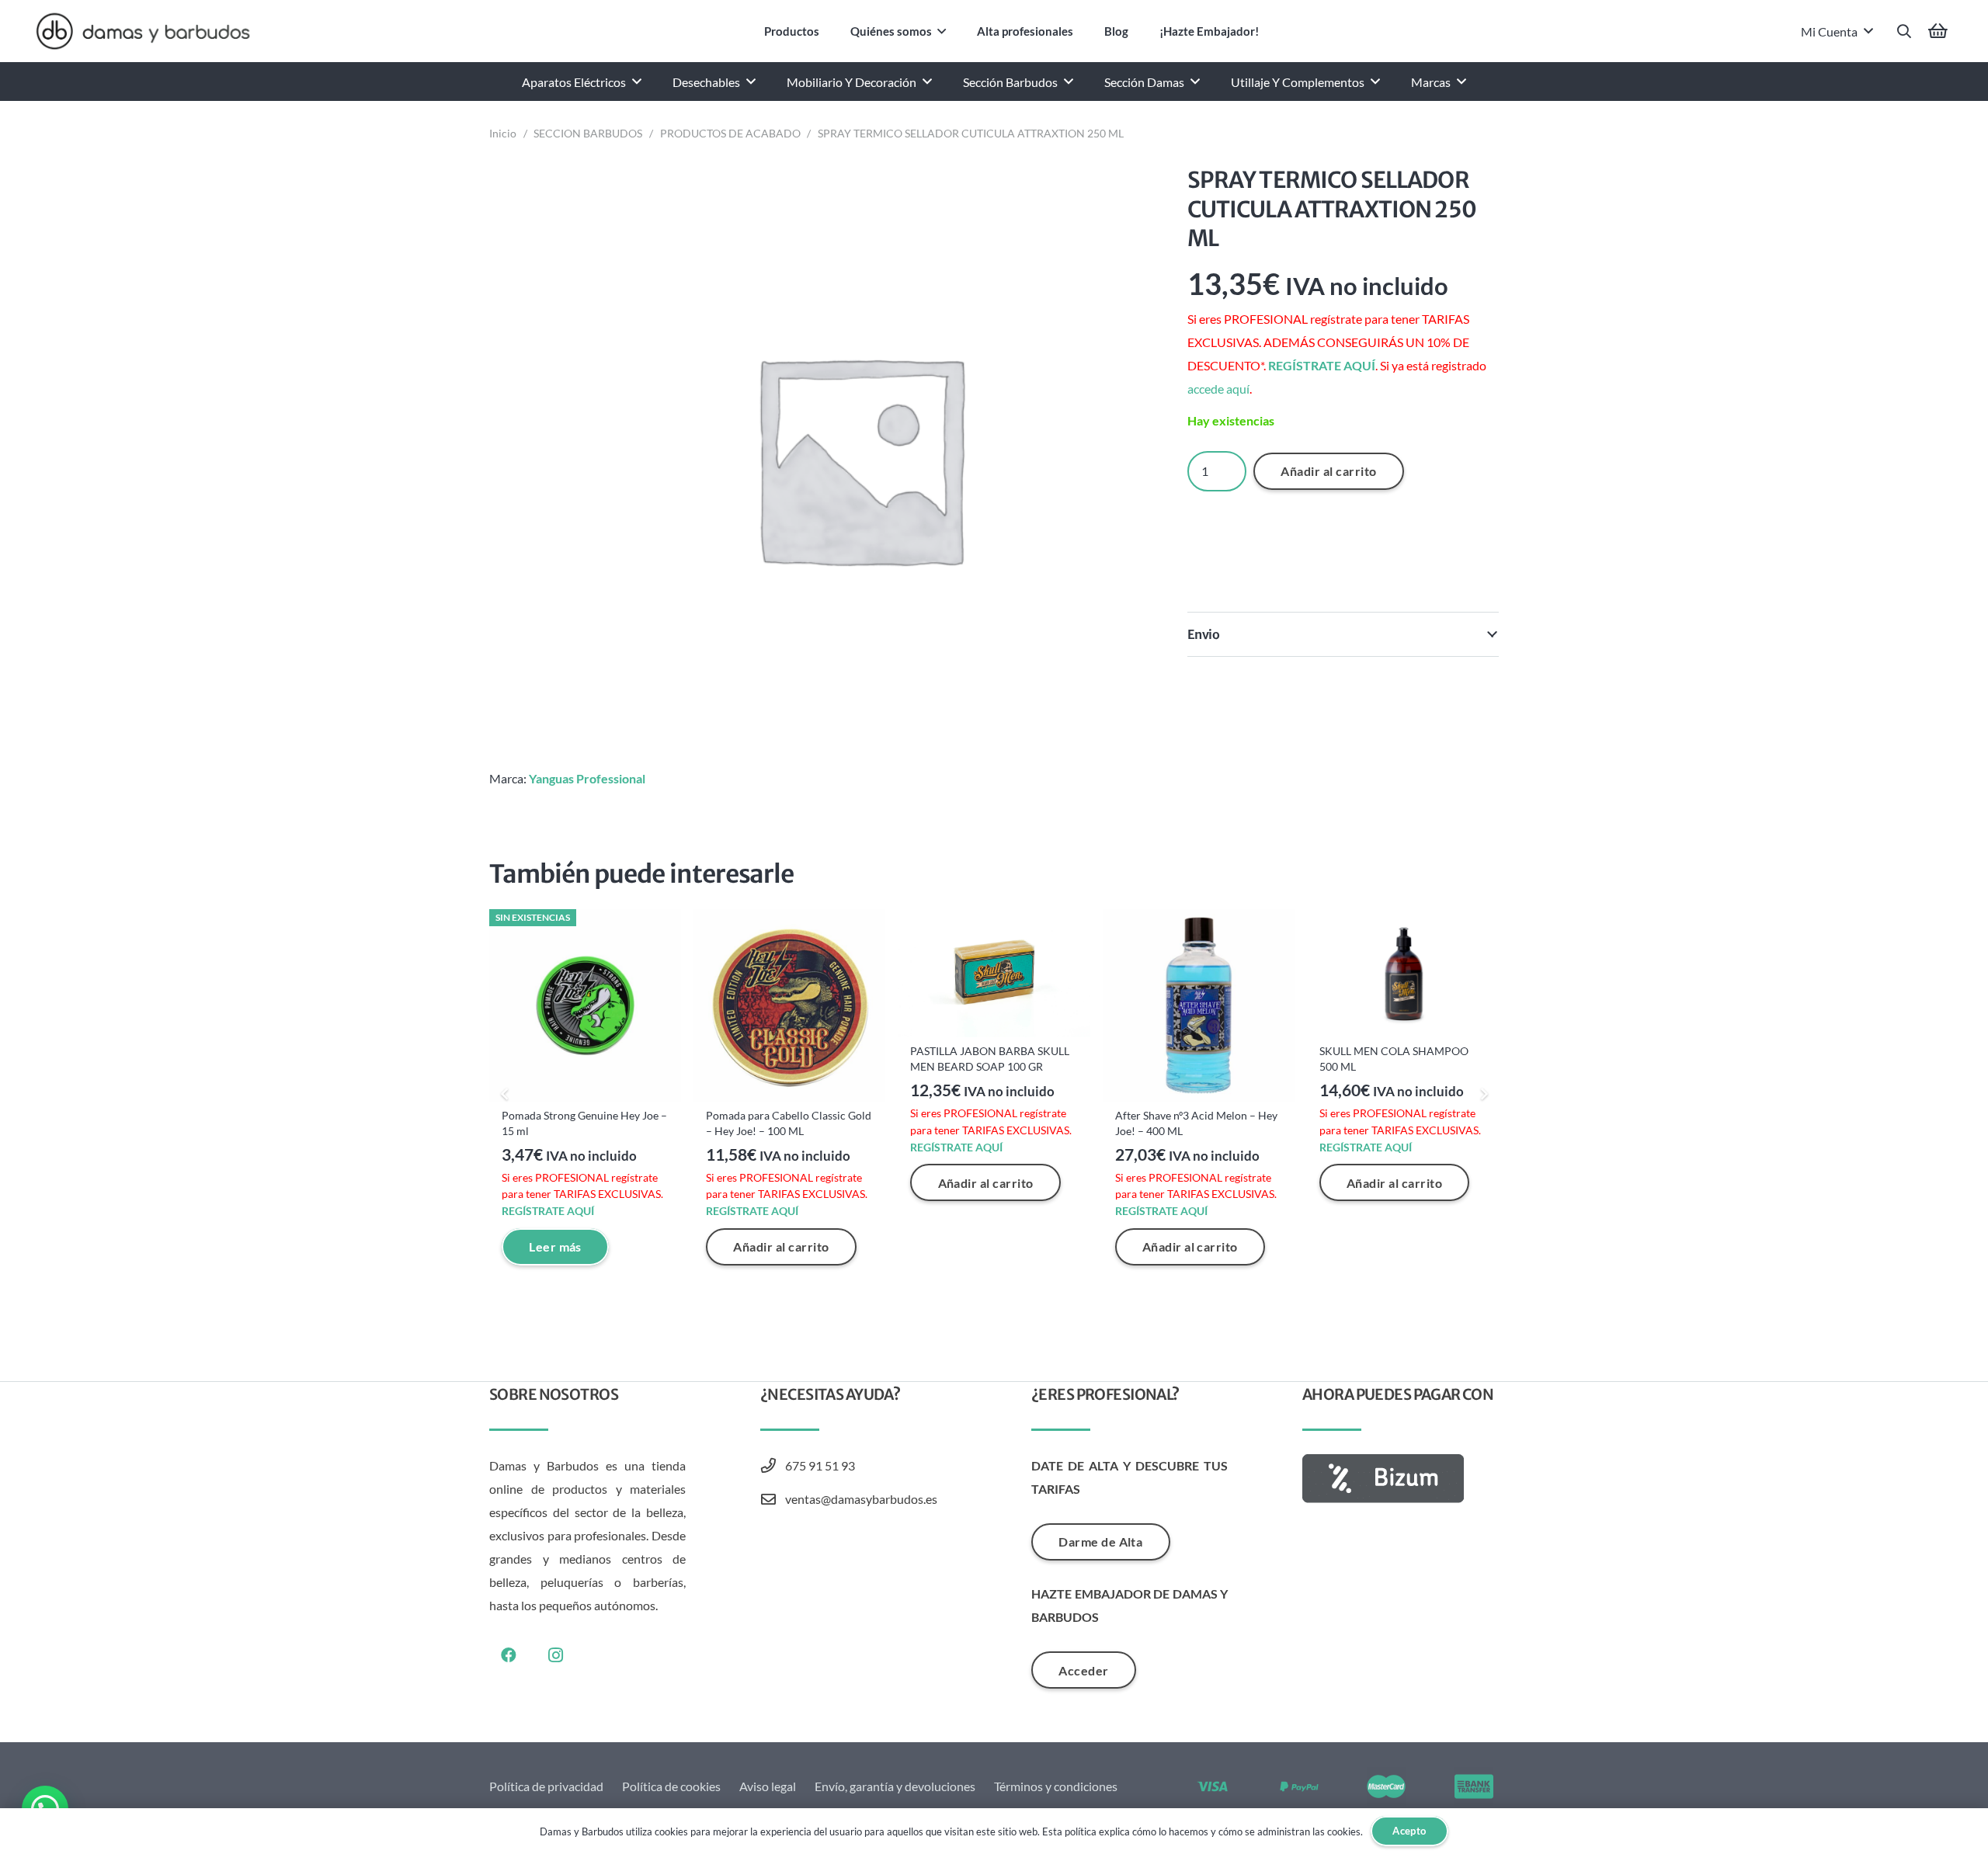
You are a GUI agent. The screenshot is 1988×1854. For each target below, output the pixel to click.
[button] (942, 31)
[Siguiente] (1483, 1094)
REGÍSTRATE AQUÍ (1322, 365)
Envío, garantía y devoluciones (895, 1786)
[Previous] (505, 1094)
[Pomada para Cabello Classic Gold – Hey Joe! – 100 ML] (789, 1005)
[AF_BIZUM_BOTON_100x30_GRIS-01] (1401, 1479)
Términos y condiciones (1056, 1786)
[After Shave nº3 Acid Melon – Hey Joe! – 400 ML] (1199, 1005)
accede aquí (1218, 389)
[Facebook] (509, 1655)
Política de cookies (671, 1786)
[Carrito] (1938, 31)
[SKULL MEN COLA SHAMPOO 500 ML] (1403, 973)
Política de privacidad (546, 1786)
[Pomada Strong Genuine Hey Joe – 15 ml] (585, 1005)
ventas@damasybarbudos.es (861, 1499)
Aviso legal (768, 1786)
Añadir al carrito (1328, 471)
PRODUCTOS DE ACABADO (730, 133)
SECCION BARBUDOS (588, 133)
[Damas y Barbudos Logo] (143, 31)
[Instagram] (555, 1655)
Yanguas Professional (587, 778)
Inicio (503, 133)
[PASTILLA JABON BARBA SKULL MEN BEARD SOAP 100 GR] (994, 973)
